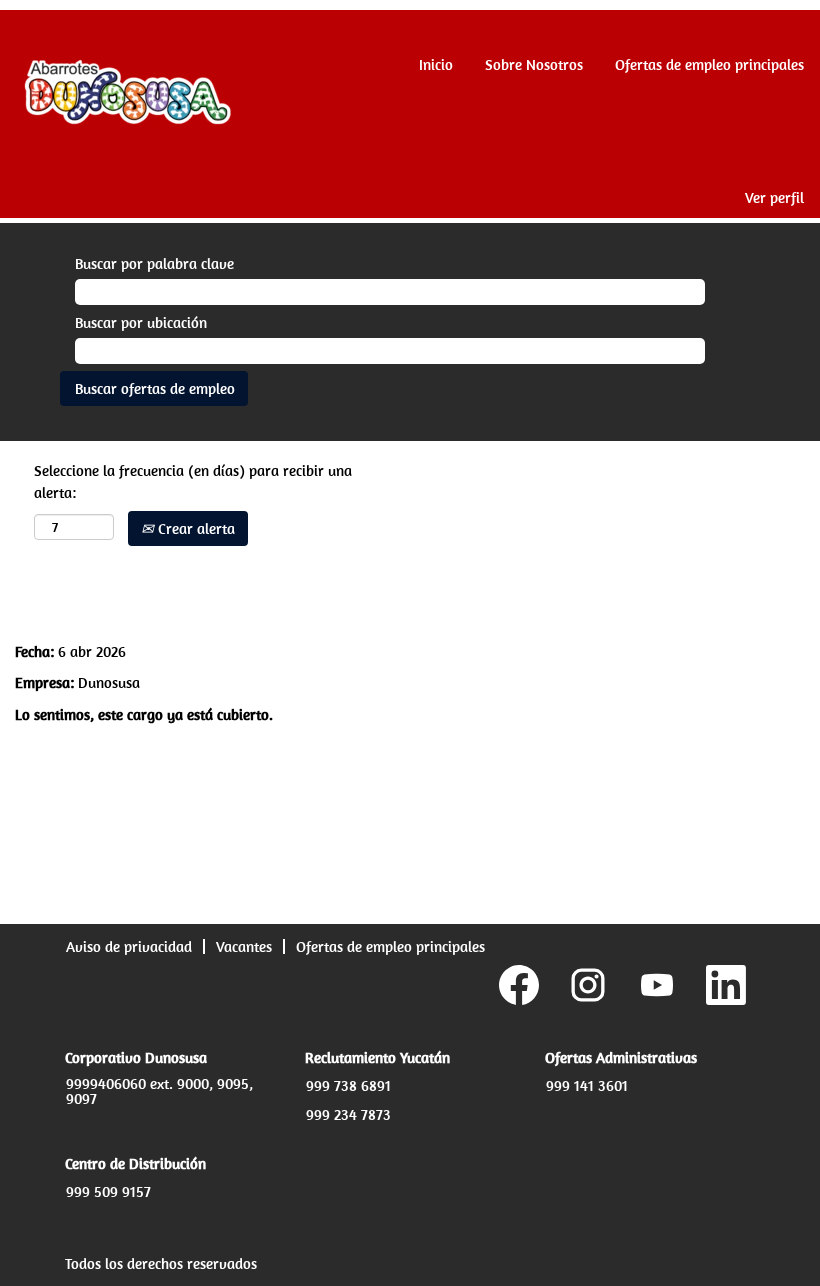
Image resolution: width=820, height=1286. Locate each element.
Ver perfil (774, 197)
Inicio (436, 64)
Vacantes (244, 946)
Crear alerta (194, 528)
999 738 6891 (348, 1085)
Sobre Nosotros (534, 64)
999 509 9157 (108, 1191)
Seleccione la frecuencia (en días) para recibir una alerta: (193, 481)
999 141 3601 (587, 1085)
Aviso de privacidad (129, 946)
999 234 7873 (348, 1114)
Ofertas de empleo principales (709, 64)
